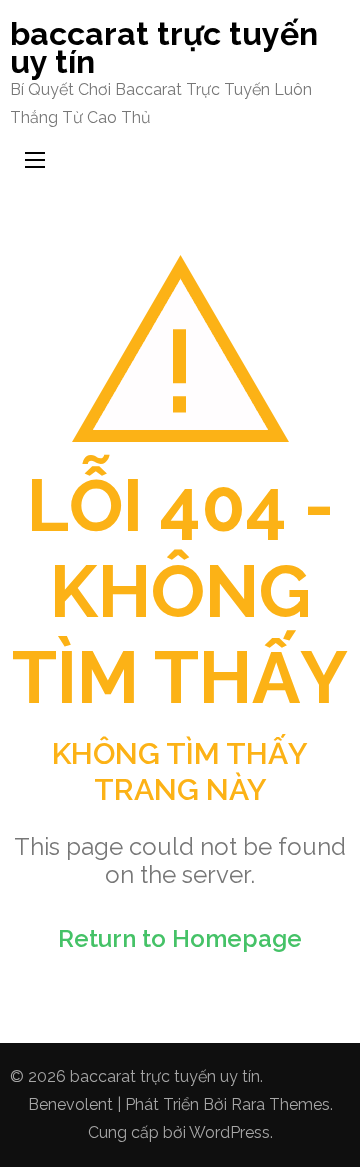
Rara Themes (280, 1104)
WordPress (229, 1132)
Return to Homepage (180, 938)
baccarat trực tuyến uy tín (164, 47)
